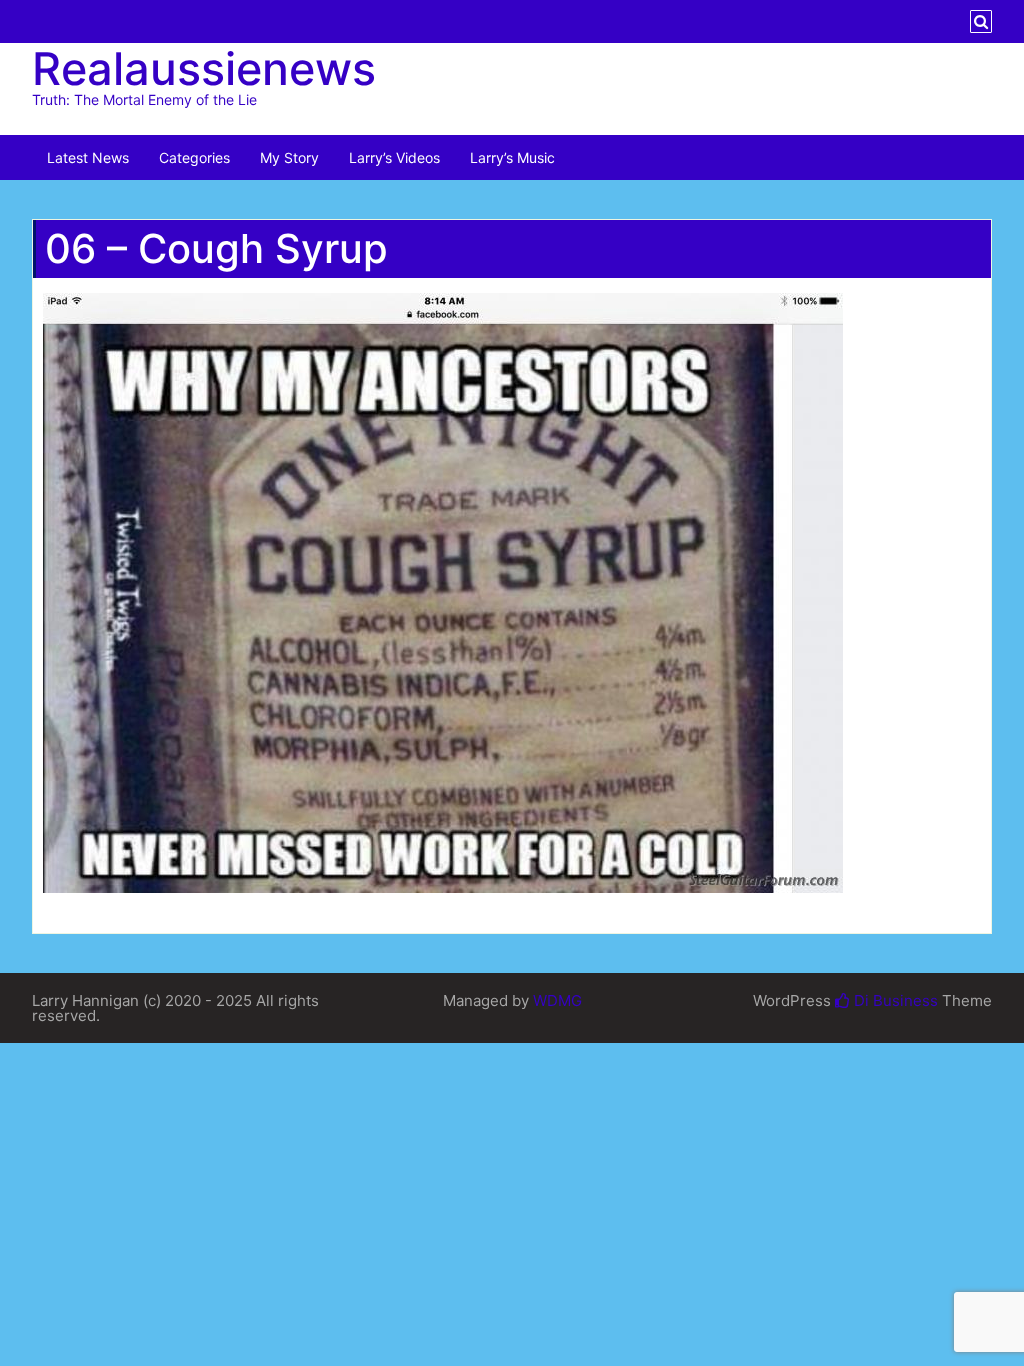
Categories (194, 157)
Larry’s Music (512, 157)
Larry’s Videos (394, 157)
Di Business (894, 1000)
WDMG (557, 1000)
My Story (289, 157)
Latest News (88, 157)
